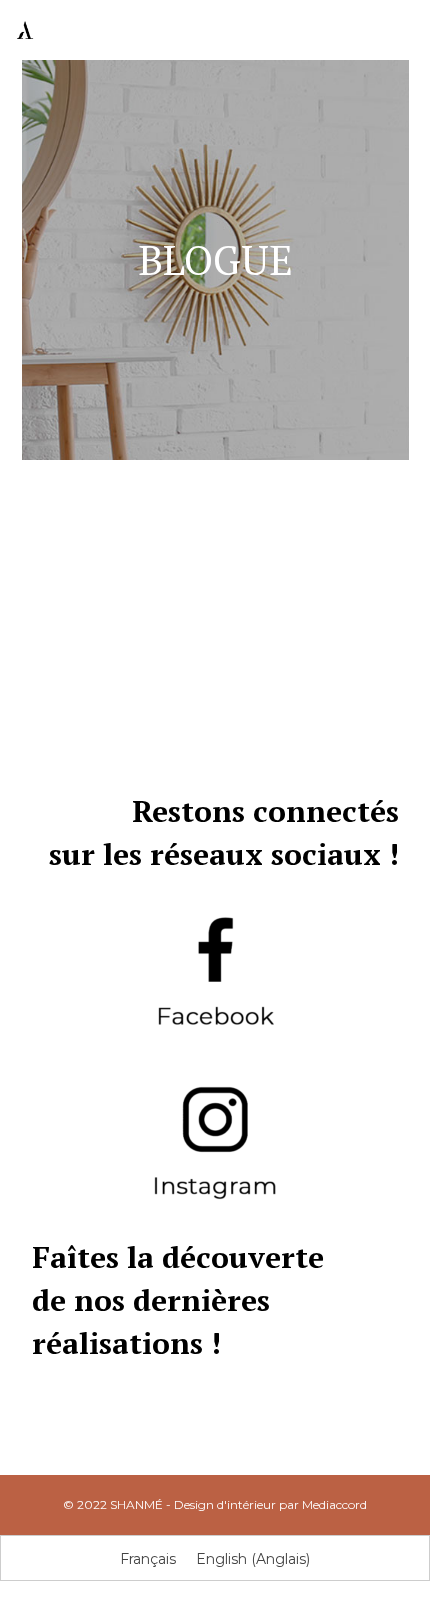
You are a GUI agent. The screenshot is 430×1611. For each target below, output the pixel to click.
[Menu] (401, 30)
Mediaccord (334, 1504)
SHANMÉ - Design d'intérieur (193, 1504)
